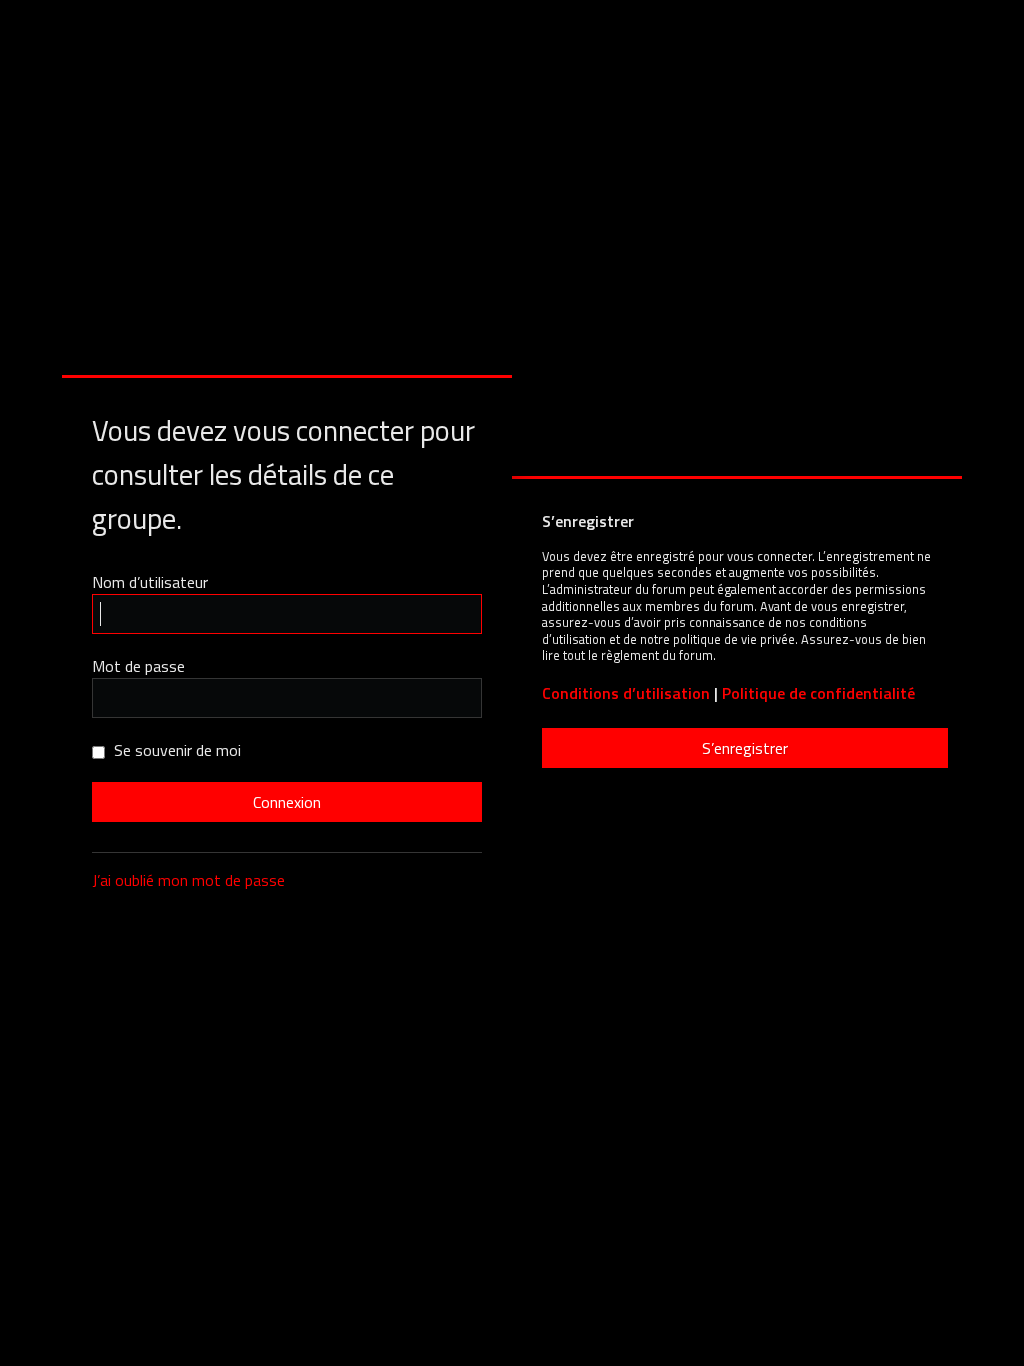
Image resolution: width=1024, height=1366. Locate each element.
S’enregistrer (745, 748)
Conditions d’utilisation (626, 693)
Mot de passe (138, 666)
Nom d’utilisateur (150, 582)
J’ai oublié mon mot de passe (188, 880)
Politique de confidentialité (818, 693)
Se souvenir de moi (175, 750)
